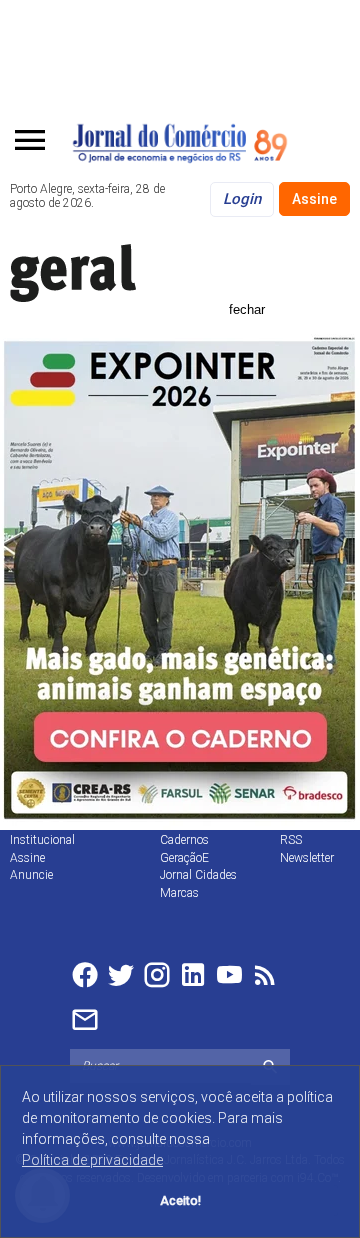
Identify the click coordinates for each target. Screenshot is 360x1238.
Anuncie (31, 875)
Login (242, 199)
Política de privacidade (92, 1160)
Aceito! (180, 1200)
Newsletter (307, 858)
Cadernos (184, 840)
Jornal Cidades (198, 875)
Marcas (179, 893)
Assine (314, 199)
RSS (291, 840)
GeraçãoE (184, 858)
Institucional (42, 840)
